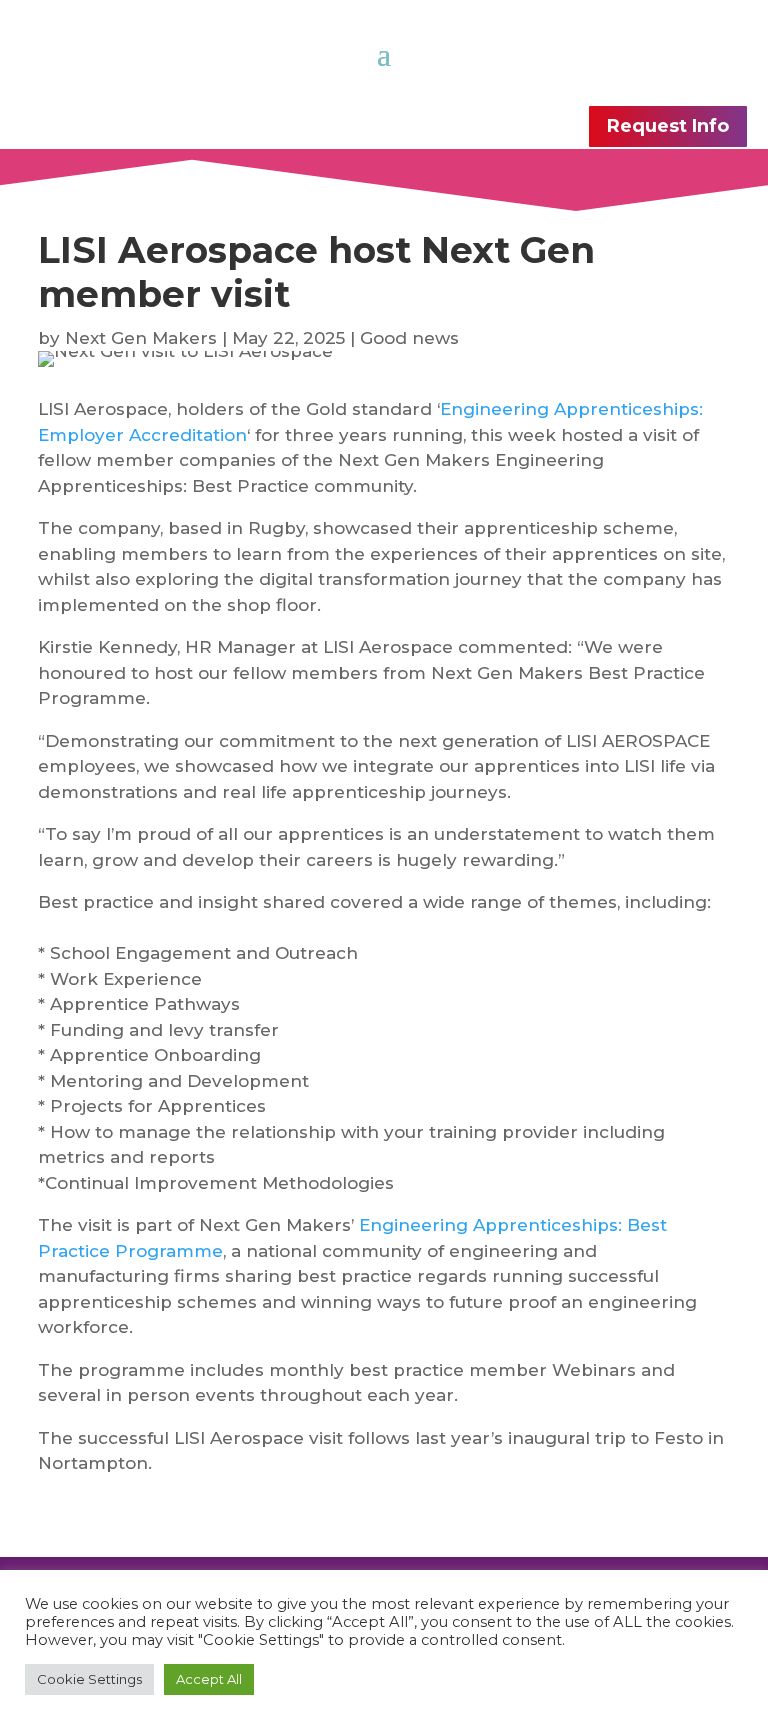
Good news (409, 338)
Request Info (668, 126)
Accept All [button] (209, 1679)
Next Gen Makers (141, 338)
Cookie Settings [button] (89, 1679)
